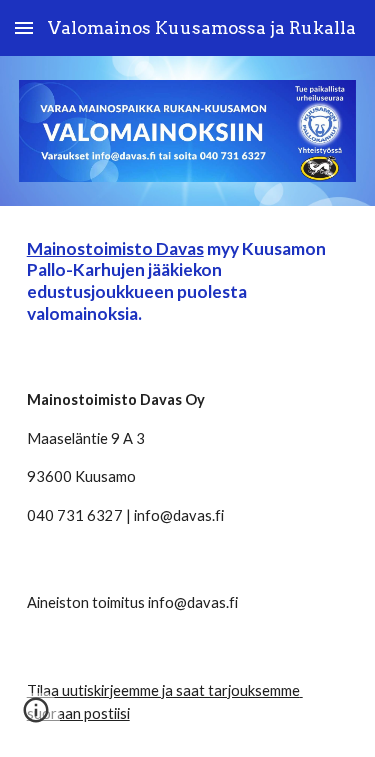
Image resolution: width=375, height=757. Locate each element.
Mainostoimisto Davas (115, 248)
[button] (24, 27)
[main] (188, 281)
